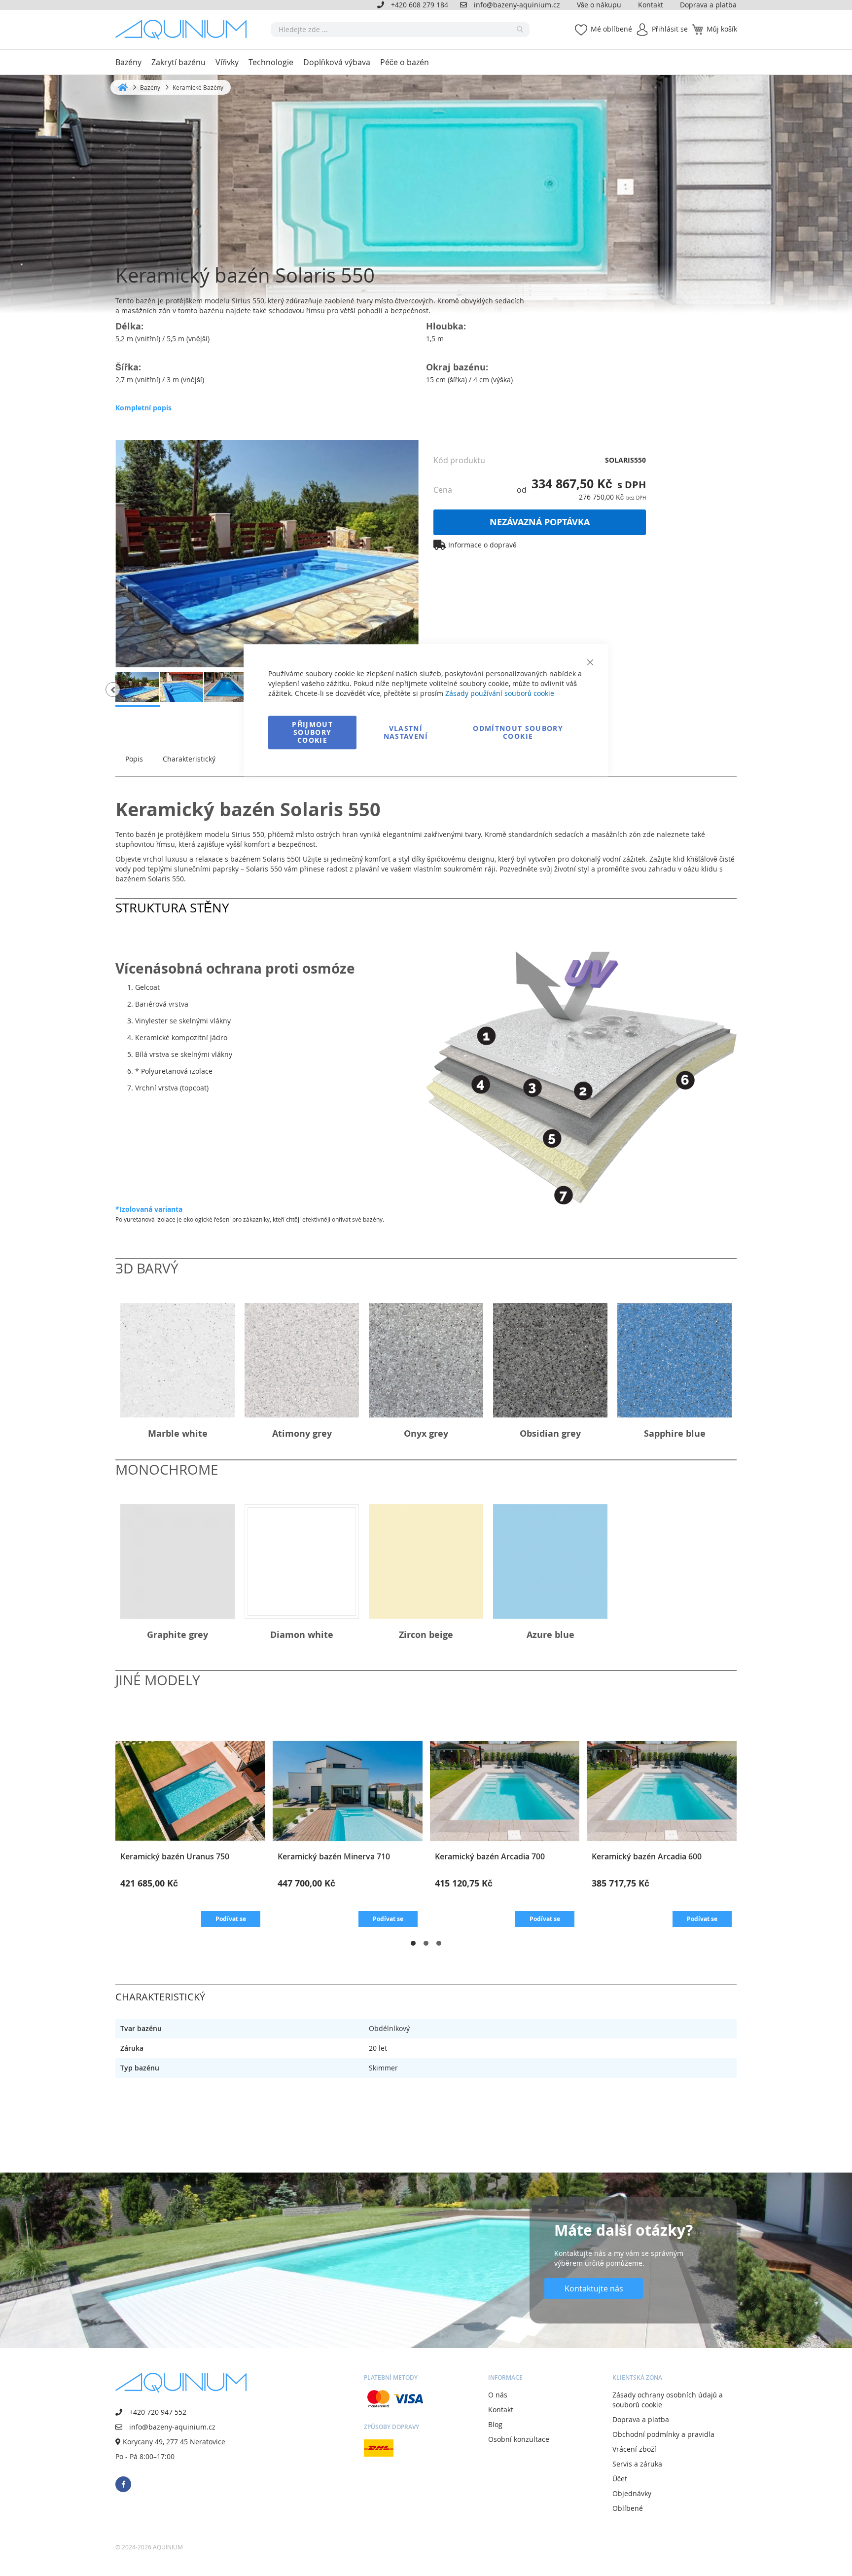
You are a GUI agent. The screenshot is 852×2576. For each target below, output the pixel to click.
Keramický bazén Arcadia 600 (647, 1856)
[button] (113, 689)
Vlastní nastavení (406, 732)
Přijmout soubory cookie (312, 732)
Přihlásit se (670, 29)
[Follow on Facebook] (123, 2484)
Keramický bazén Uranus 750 (175, 1856)
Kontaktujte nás (594, 2288)
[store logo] (184, 30)
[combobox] (400, 30)
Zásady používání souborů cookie (500, 693)
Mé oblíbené (611, 29)
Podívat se (231, 1919)
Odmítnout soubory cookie (518, 732)
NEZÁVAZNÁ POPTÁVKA (540, 522)
